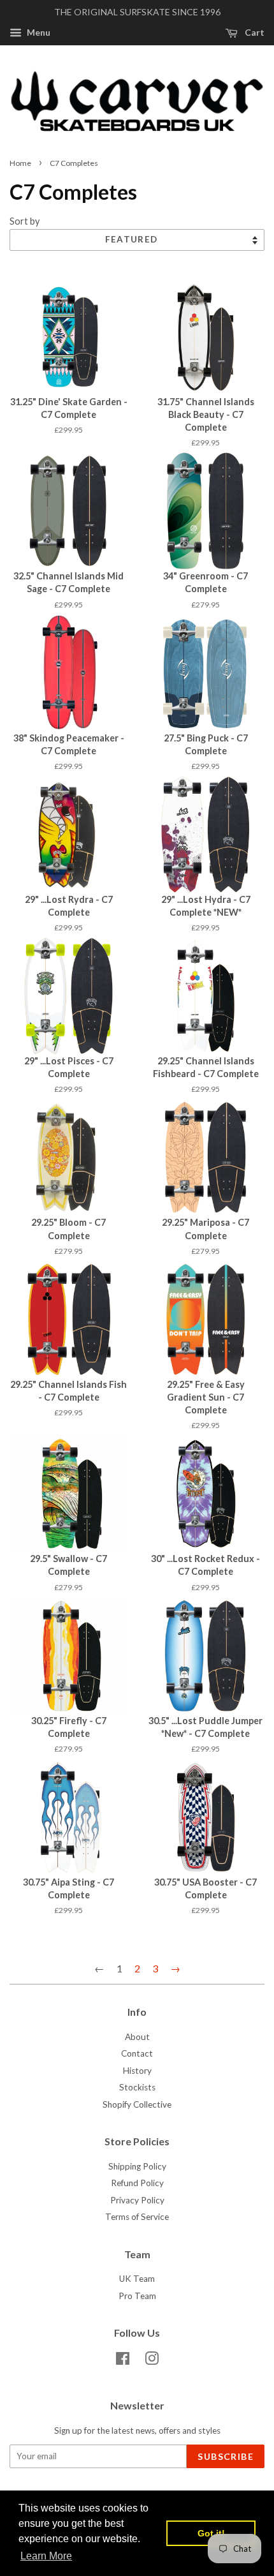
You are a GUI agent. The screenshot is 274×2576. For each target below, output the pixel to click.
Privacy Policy (137, 2200)
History (137, 2071)
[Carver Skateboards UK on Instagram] (152, 2361)
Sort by (25, 221)
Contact (137, 2053)
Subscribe (226, 2456)
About (137, 2037)
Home (20, 163)
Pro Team (137, 2296)
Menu (38, 32)
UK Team (137, 2279)
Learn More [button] (46, 2556)
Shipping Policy (137, 2166)
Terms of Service (137, 2217)
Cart (254, 32)
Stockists (137, 2087)
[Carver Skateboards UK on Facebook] (123, 2361)
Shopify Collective (137, 2104)
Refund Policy (137, 2183)
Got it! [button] (211, 2533)
